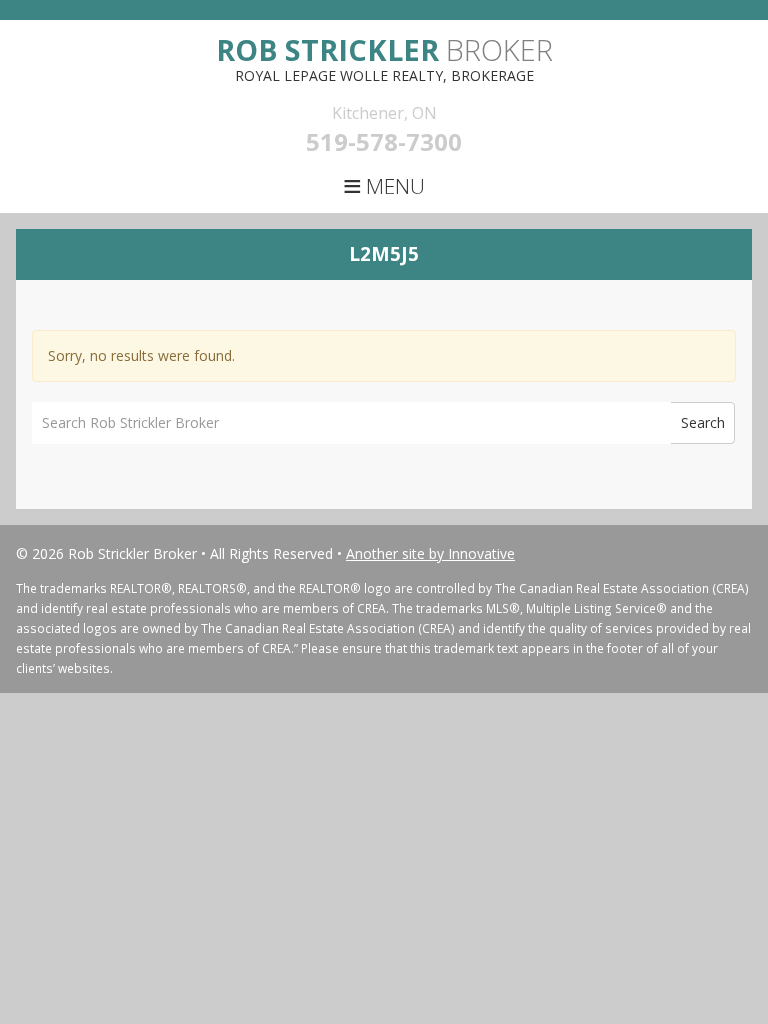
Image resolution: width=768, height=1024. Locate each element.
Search (703, 422)
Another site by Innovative (430, 553)
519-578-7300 (384, 141)
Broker (384, 49)
